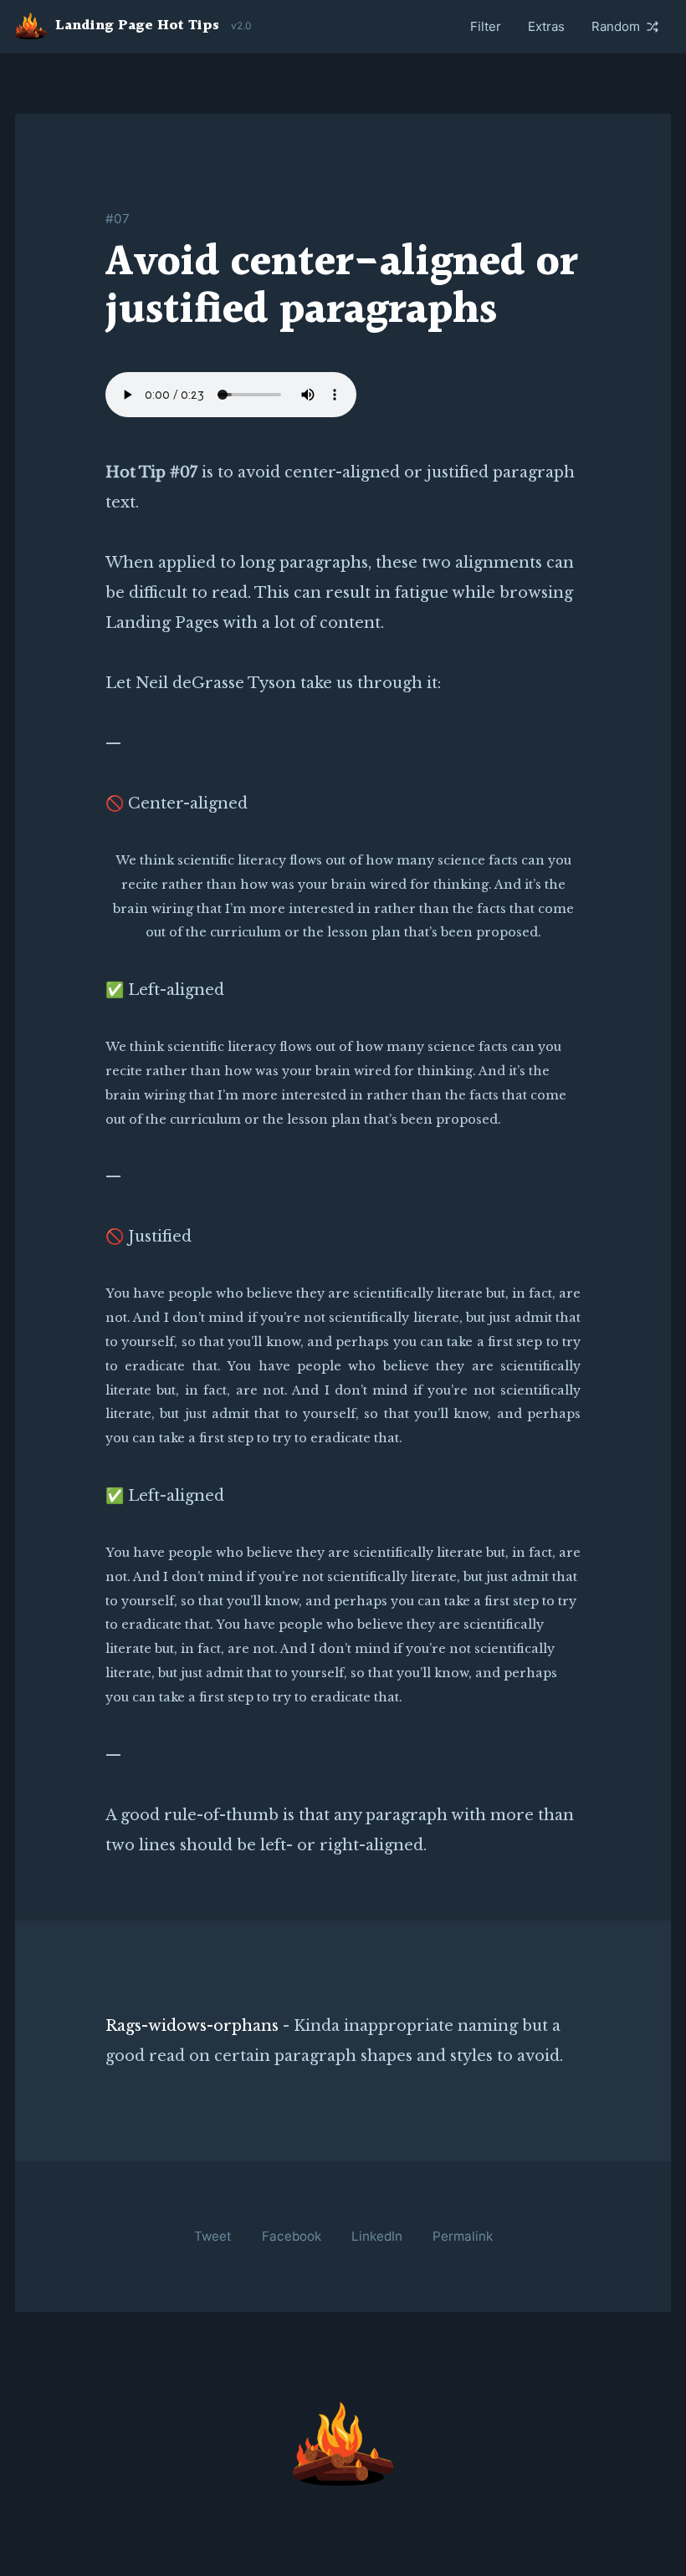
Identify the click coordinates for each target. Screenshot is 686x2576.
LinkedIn (377, 2236)
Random (616, 26)
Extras (546, 26)
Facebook (292, 2236)
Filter (486, 26)
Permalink (463, 2236)
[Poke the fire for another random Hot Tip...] (343, 2444)
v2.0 (241, 26)
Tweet (213, 2236)
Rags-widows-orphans (192, 2026)
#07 (118, 219)
